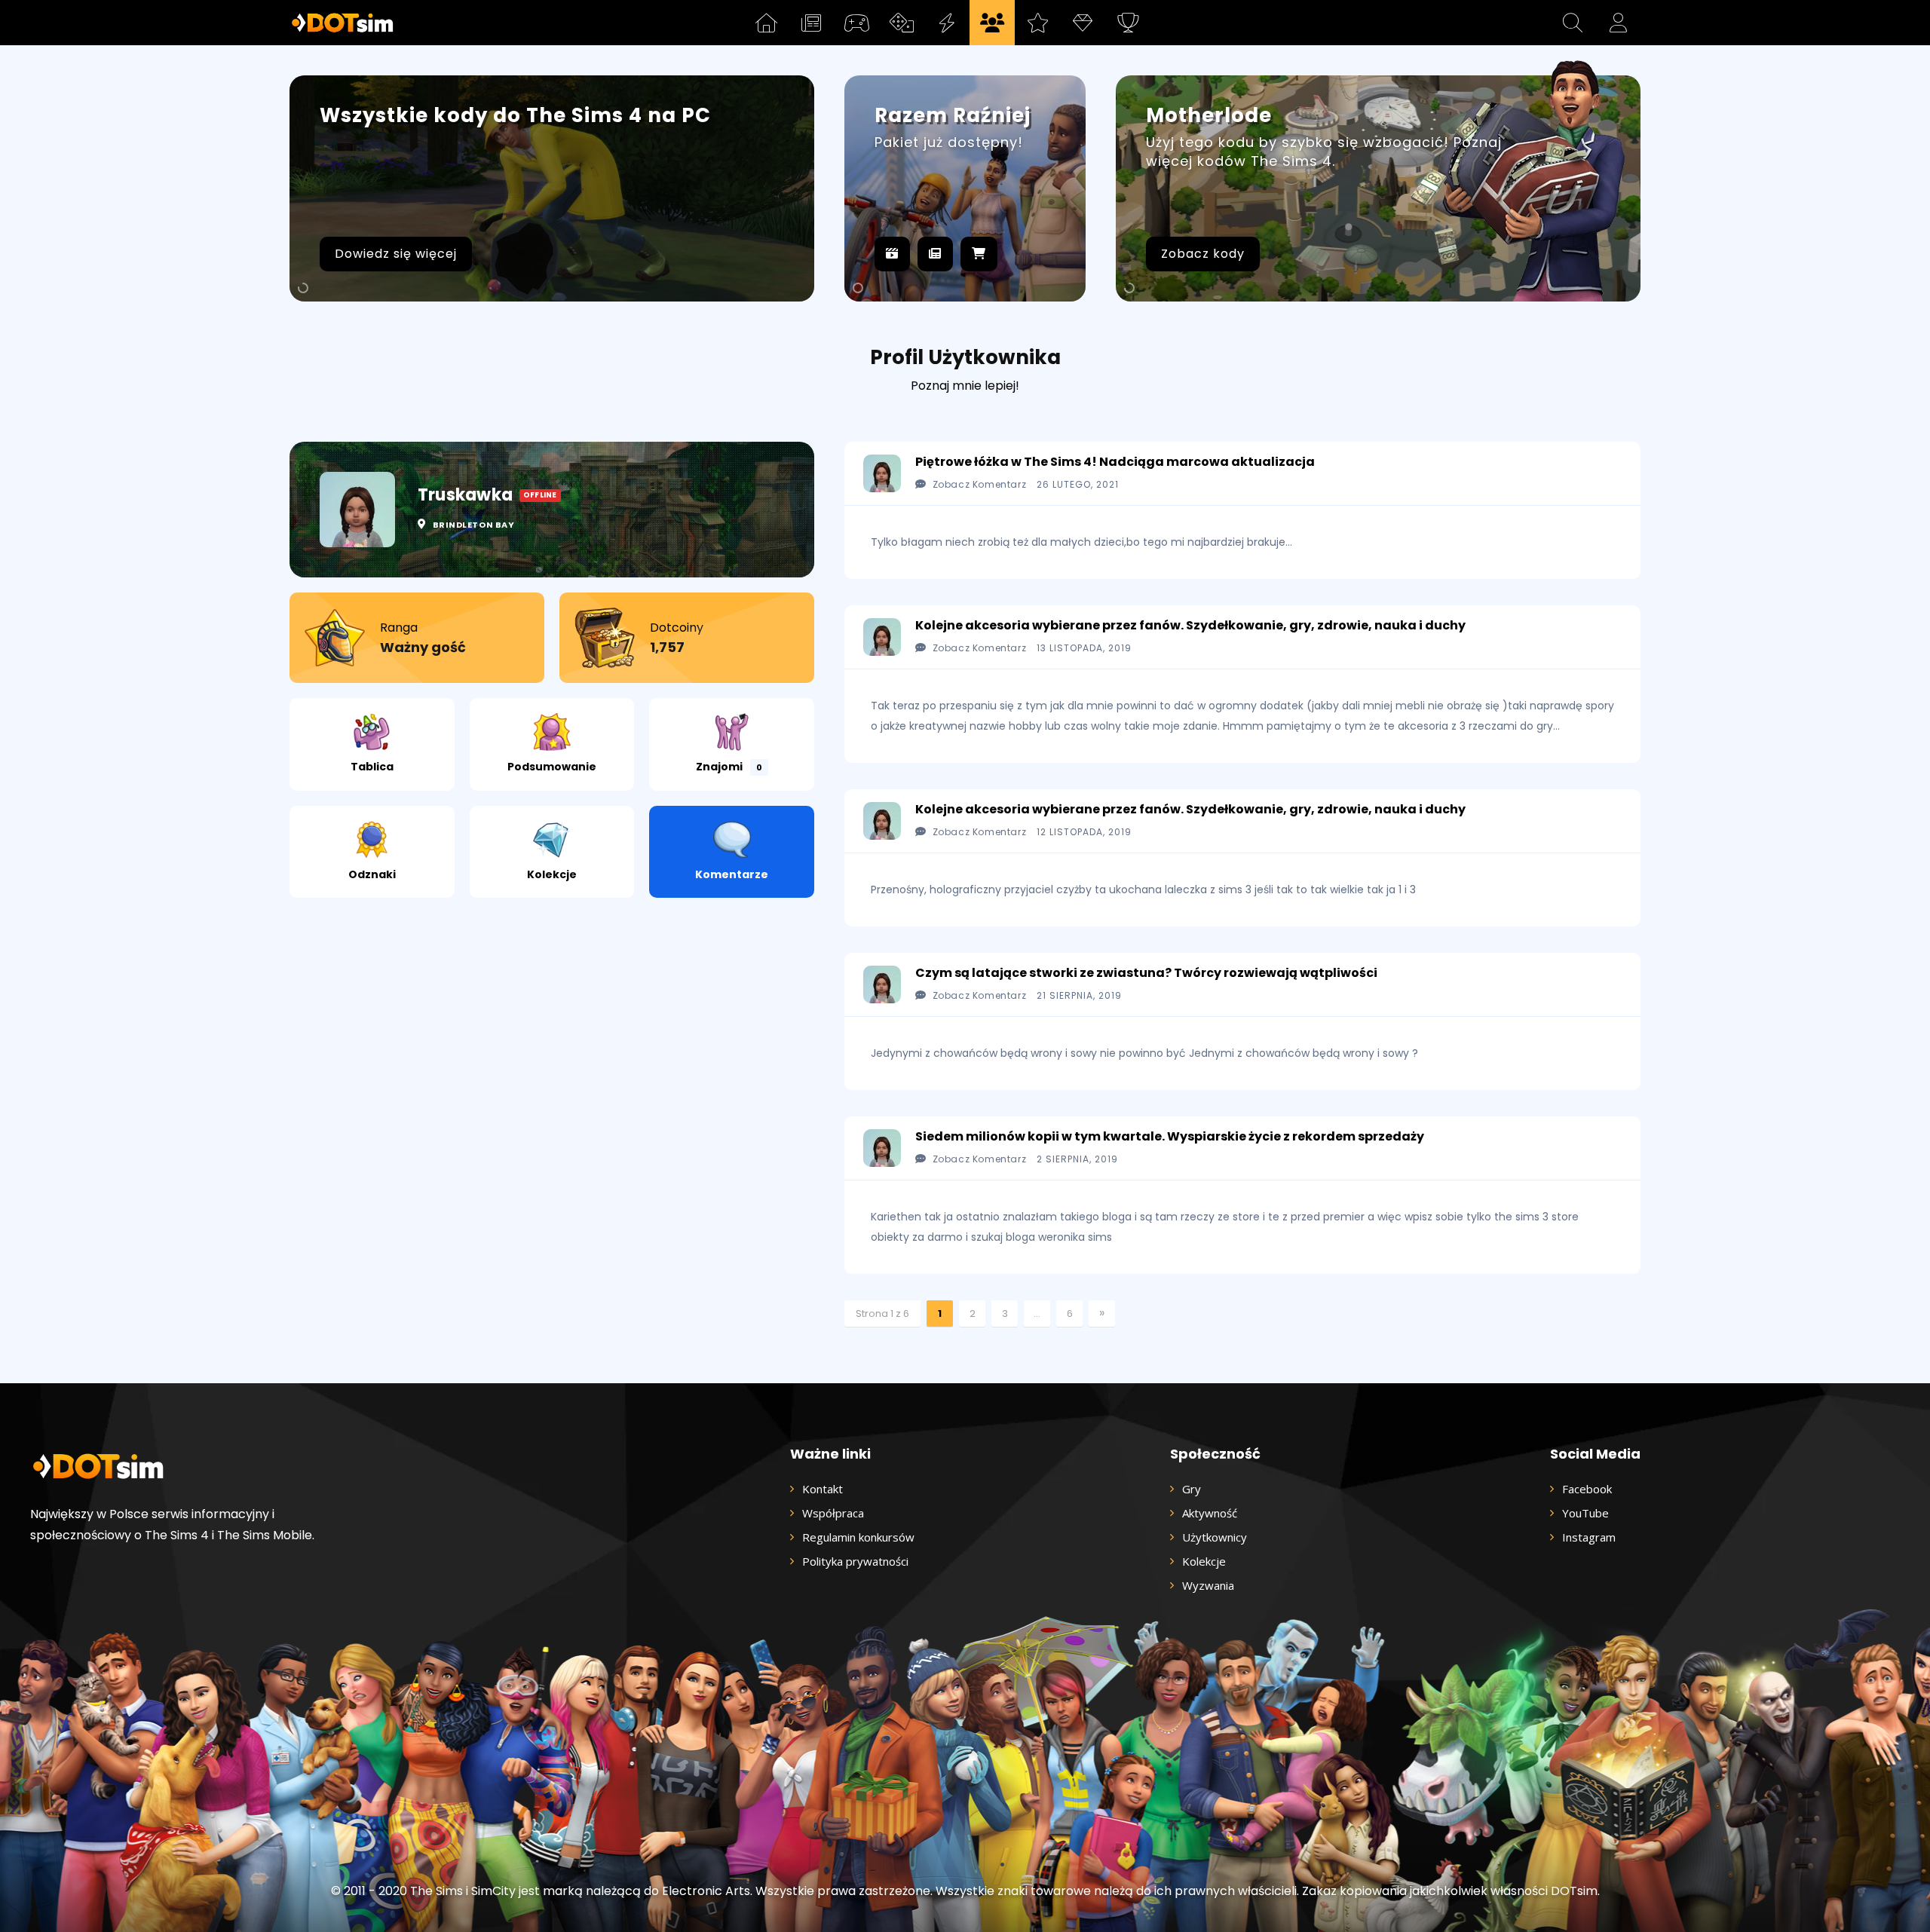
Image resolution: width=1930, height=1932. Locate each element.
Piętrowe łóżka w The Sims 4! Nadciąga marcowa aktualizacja (1115, 462)
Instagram (1589, 1537)
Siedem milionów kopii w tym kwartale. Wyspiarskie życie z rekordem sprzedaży (1170, 1136)
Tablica (372, 767)
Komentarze (732, 874)
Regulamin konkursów (858, 1537)
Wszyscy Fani (1315, 254)
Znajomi (729, 767)
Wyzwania (1208, 1585)
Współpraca (833, 1513)
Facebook (1587, 1489)
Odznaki (372, 874)
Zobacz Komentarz (979, 484)
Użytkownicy (1215, 1537)
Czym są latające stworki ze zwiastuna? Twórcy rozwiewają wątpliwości (1146, 973)
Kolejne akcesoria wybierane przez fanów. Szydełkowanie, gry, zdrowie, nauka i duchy (1190, 625)
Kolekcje (552, 874)
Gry (1192, 1489)
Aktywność (1197, 254)
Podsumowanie (552, 767)
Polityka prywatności (855, 1561)
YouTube (1585, 1513)
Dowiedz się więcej (396, 254)
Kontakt (823, 1489)
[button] (1573, 23)
